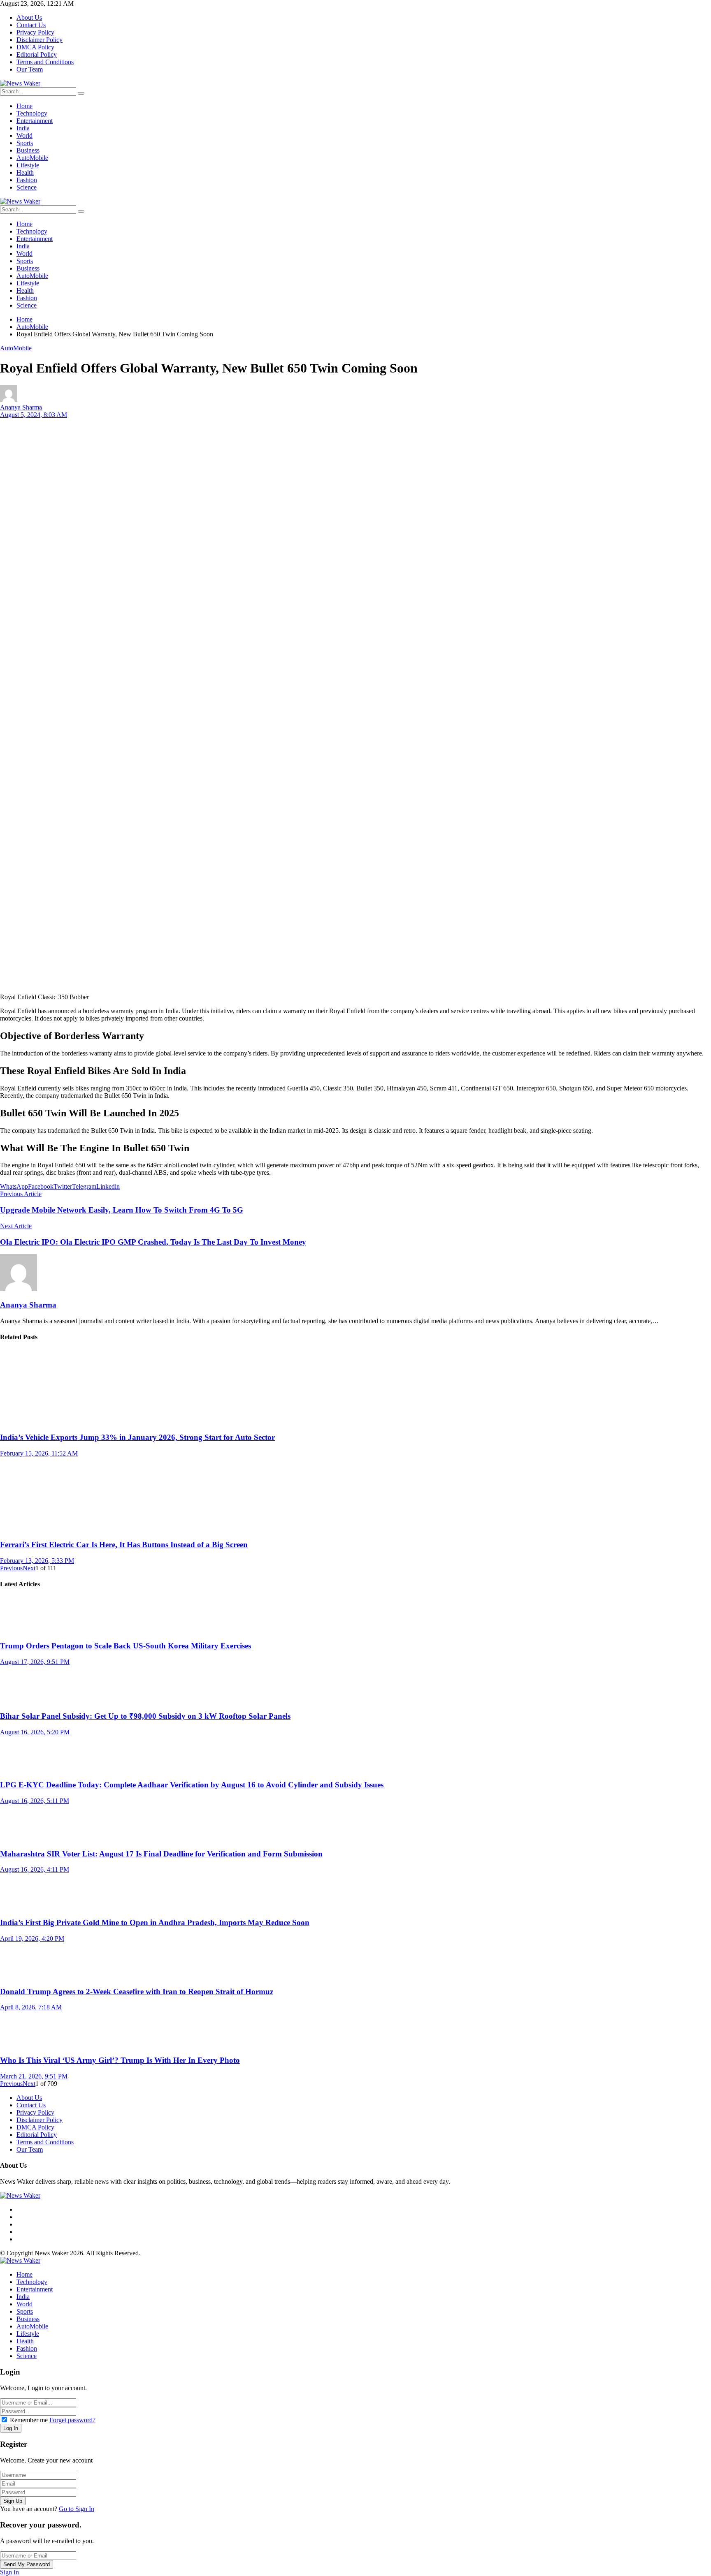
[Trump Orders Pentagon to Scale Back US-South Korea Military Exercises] (355, 1615)
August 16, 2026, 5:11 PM (35, 1801)
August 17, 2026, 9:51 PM (35, 1662)
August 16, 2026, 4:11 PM (35, 1869)
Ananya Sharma (21, 407)
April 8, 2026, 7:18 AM (31, 2007)
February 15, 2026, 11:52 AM (39, 1453)
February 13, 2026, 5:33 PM (37, 1561)
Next (29, 1568)
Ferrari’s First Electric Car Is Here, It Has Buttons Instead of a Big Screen (124, 1545)
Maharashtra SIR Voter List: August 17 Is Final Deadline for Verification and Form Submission (161, 1854)
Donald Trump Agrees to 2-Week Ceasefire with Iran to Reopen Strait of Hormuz (137, 1992)
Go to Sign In (77, 2509)
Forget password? (72, 2420)
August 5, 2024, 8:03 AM (34, 415)
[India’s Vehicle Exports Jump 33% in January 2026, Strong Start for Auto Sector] (355, 1387)
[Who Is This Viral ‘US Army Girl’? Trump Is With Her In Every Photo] (355, 2030)
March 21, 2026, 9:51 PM (34, 2076)
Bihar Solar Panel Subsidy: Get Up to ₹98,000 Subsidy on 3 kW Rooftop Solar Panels (145, 1716)
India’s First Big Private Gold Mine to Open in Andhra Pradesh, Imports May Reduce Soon (155, 1922)
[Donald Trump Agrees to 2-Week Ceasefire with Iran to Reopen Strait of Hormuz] (355, 1961)
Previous (11, 1568)
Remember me (29, 2420)
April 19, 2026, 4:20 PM (32, 1938)
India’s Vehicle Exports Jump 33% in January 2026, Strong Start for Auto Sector (137, 1437)
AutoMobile (16, 348)
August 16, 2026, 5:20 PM (35, 1732)
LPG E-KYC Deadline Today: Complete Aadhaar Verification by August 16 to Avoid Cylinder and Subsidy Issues (192, 1785)
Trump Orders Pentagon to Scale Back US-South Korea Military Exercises (125, 1646)
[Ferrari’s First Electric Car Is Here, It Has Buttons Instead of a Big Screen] (355, 1495)
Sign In (9, 2572)
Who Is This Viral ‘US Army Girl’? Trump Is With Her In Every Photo (120, 2060)
